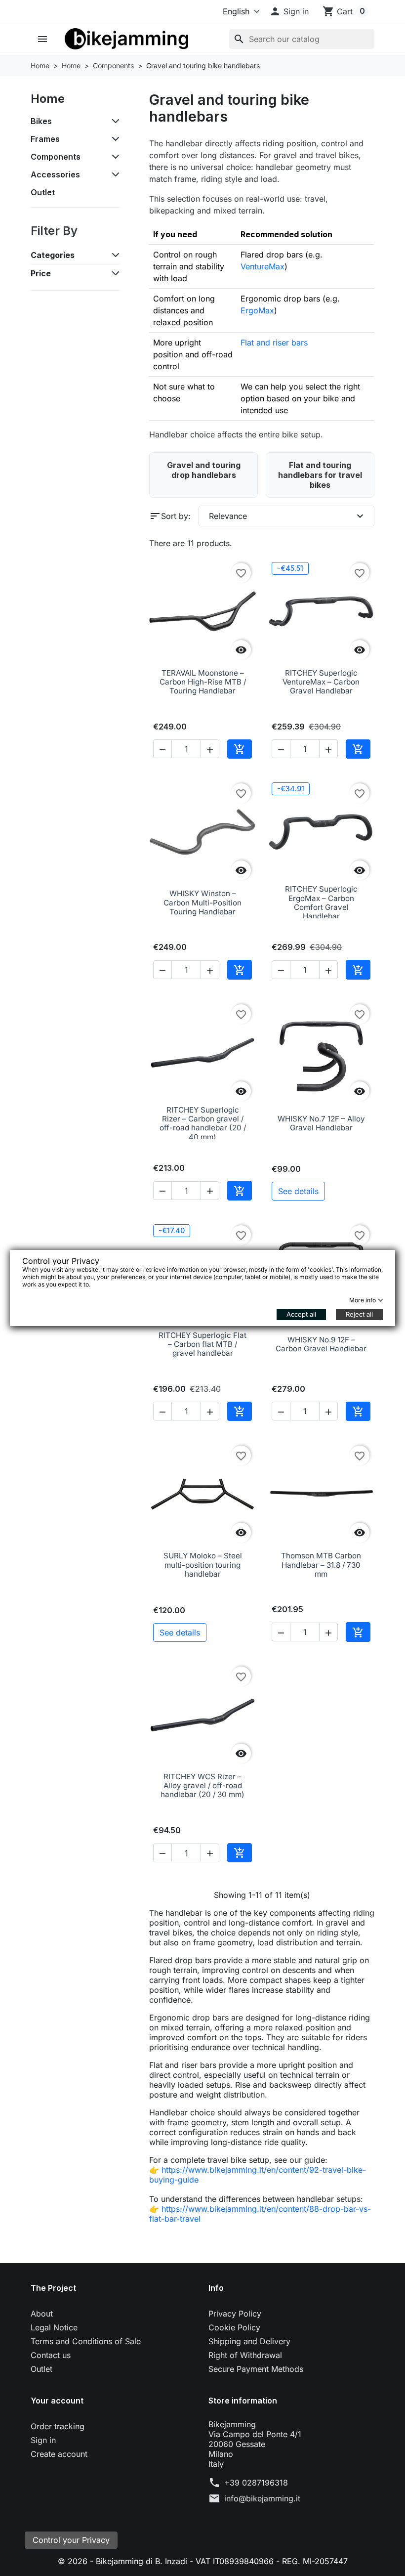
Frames (45, 139)
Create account (59, 2454)
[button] (289, 11)
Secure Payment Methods (256, 2369)
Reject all (359, 1314)
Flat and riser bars (274, 343)
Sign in (43, 2440)
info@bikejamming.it (262, 2498)
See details (298, 1191)
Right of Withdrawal (245, 2355)
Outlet (43, 192)
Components (56, 157)
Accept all (301, 1314)
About (42, 2314)
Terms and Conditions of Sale (86, 2341)
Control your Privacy (71, 2540)
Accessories (55, 174)
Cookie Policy (234, 2327)
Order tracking (58, 2426)
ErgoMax (257, 310)
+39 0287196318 (256, 2483)
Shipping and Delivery (249, 2341)
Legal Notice (54, 2327)
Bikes (41, 121)
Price (41, 273)
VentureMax (263, 266)
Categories (53, 255)
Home (48, 99)
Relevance (287, 516)
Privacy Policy (235, 2314)
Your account (57, 2401)
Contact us (51, 2355)
